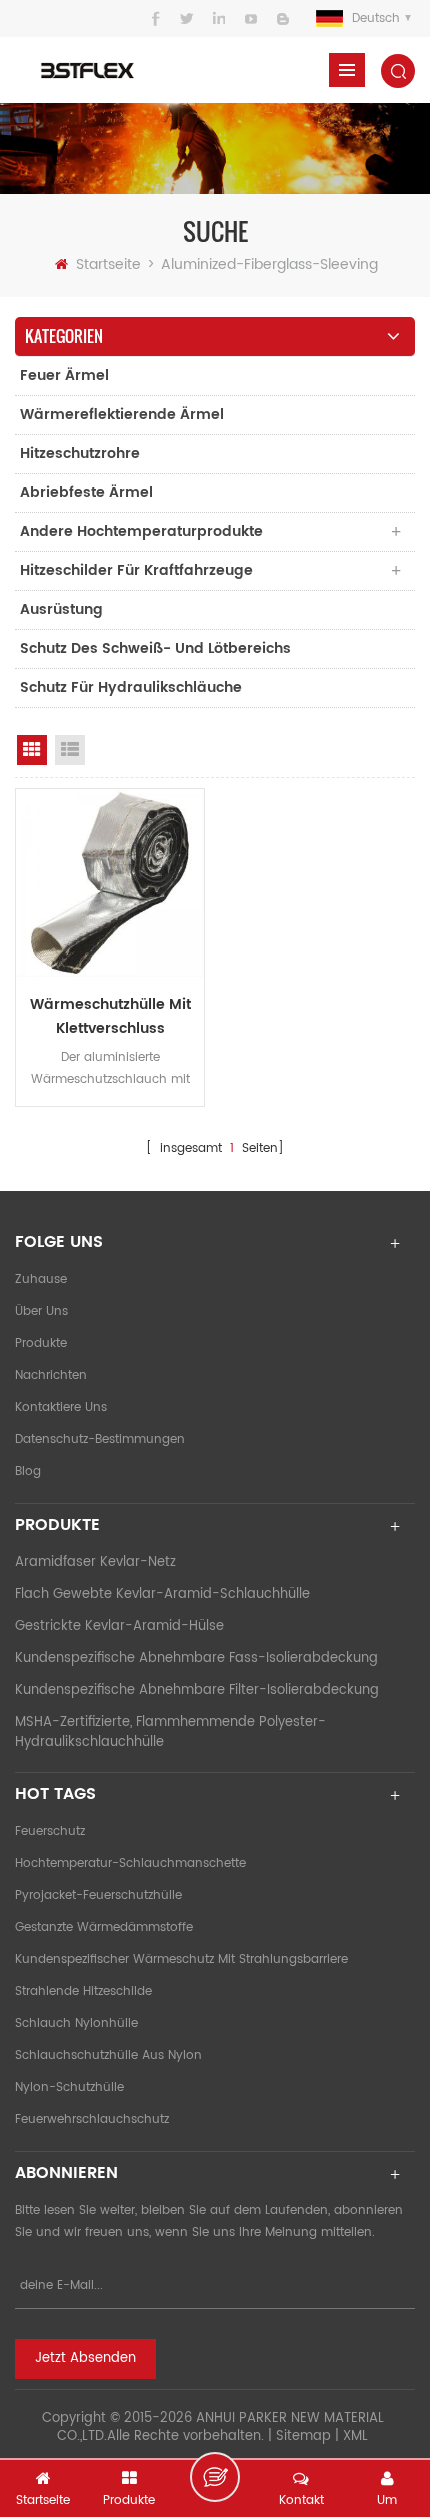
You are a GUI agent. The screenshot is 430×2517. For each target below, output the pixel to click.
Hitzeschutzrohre (80, 453)
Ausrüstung (61, 609)
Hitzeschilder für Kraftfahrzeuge (136, 570)
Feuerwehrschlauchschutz (92, 2119)
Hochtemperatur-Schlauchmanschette (130, 1863)
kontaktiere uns (61, 1407)
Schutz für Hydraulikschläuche (131, 687)
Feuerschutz (50, 1831)
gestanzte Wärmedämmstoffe (104, 1927)
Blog (28, 1471)
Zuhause (41, 1279)
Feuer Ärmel (64, 375)
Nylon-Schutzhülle (69, 2087)
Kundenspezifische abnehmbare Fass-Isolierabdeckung (196, 1658)
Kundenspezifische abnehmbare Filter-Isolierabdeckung (197, 1690)
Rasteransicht (32, 750)
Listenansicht (70, 750)
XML (355, 2436)
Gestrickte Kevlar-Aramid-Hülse (119, 1626)
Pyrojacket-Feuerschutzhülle (98, 1895)
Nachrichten (51, 1375)
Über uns (41, 1311)
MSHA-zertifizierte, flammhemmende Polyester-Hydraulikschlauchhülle (170, 1732)
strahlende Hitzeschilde (83, 1991)
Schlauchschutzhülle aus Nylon (108, 2055)
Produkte (41, 1343)
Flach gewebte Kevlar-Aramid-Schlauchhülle (162, 1594)
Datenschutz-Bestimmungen (100, 1439)
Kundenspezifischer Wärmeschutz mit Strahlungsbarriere (181, 1959)
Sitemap (303, 2436)
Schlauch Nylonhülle (76, 2023)
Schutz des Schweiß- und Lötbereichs (155, 648)
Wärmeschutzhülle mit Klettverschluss (110, 1016)
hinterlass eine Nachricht (215, 2477)
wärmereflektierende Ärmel (122, 414)
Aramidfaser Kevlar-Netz (95, 1562)
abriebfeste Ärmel (86, 492)
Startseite (108, 264)
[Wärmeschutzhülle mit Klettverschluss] (110, 883)
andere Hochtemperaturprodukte (141, 531)
